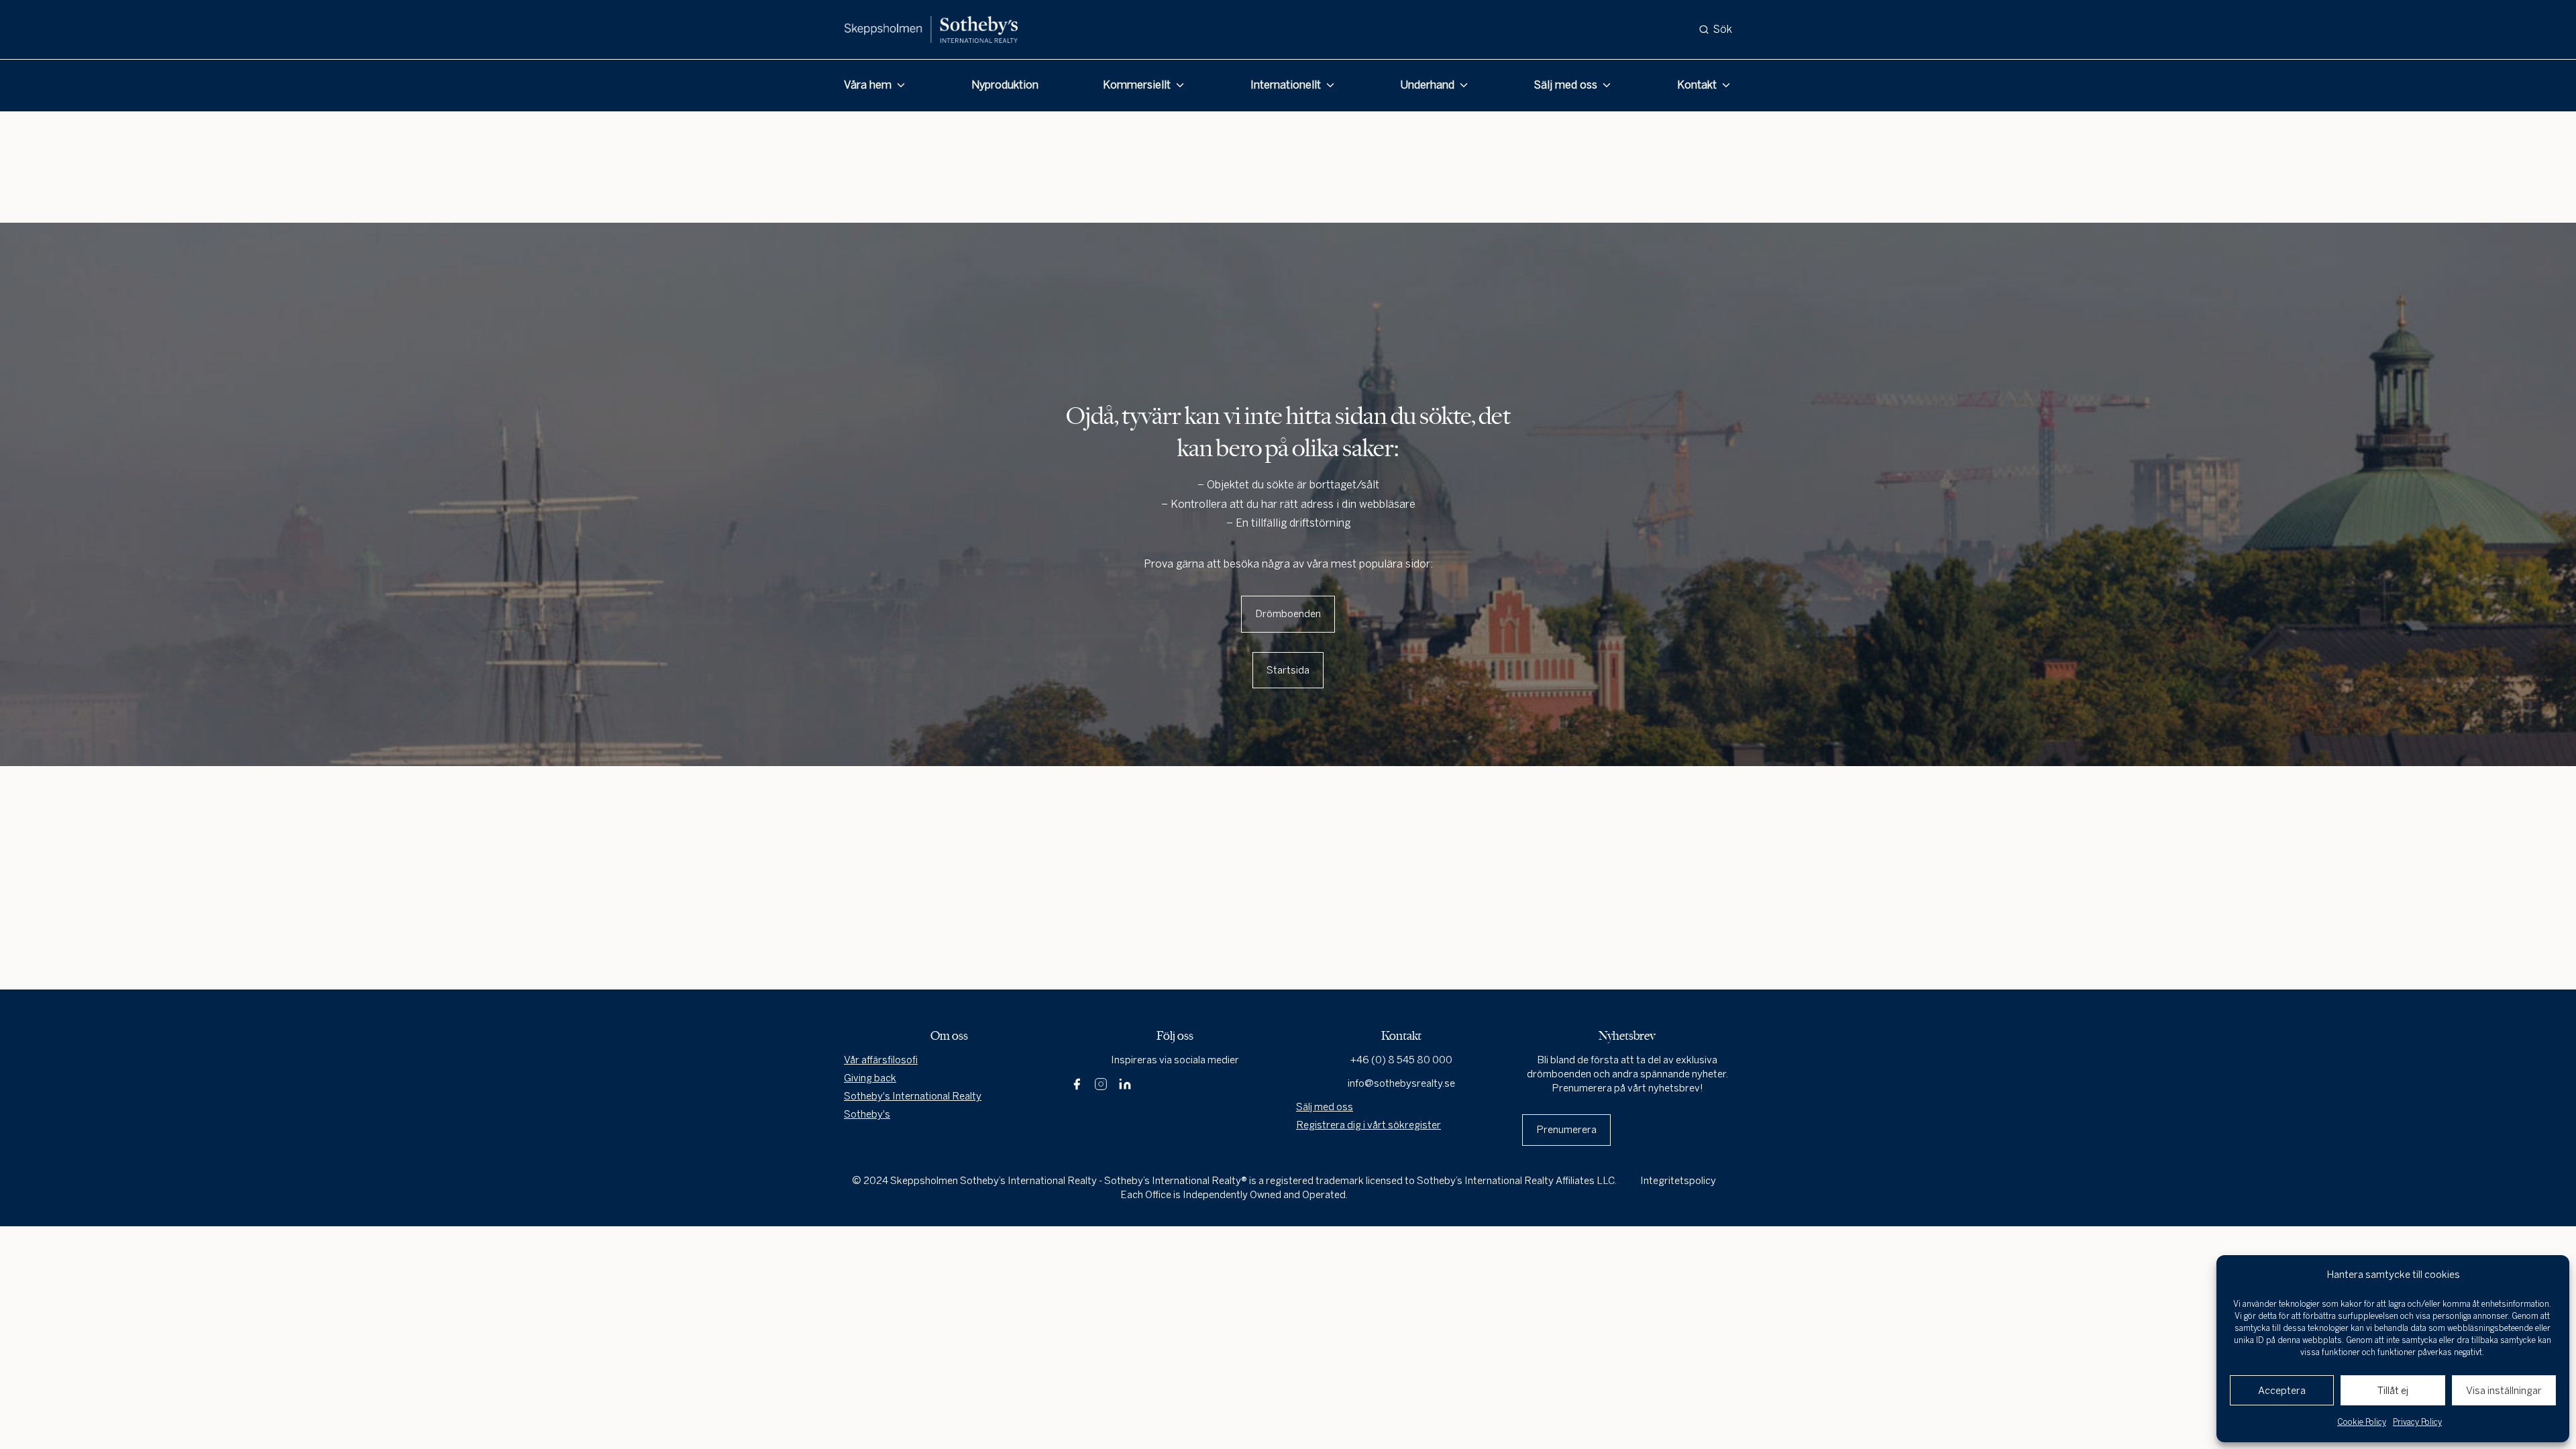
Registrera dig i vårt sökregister (1368, 1125)
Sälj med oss (1566, 85)
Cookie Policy (2362, 1422)
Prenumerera (1566, 1130)
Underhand (1427, 85)
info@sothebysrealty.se (1401, 1083)
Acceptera (2282, 1391)
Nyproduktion (1005, 85)
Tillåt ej (2393, 1391)
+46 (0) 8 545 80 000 (1401, 1060)
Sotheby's (867, 1114)
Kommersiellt (1137, 85)
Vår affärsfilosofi (881, 1060)
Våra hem (868, 85)
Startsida (1288, 670)
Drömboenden (1288, 614)
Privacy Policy (2417, 1422)
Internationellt (1286, 85)
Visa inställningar (2504, 1391)
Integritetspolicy (1678, 1181)
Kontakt (1697, 85)
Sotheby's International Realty (913, 1096)
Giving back (870, 1078)
